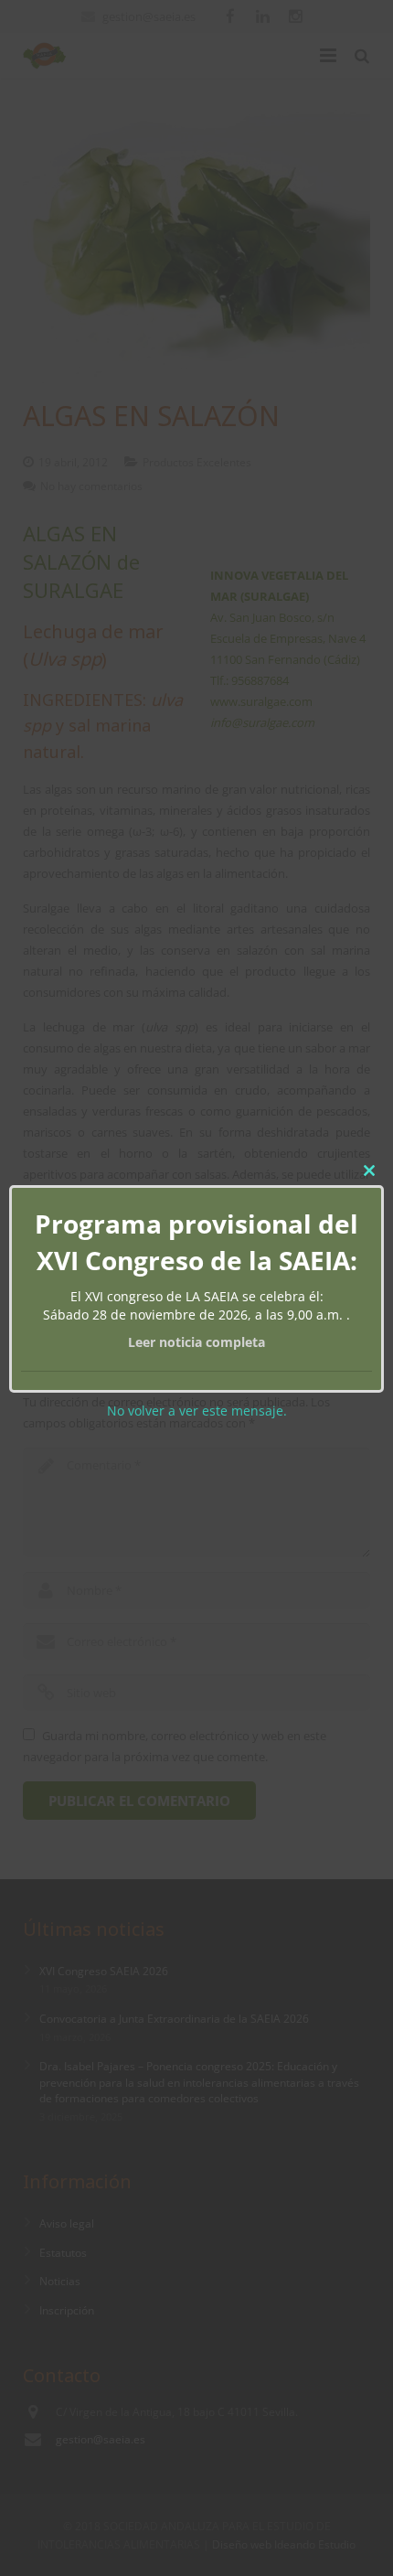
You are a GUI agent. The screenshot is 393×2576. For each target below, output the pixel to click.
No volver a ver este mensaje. (197, 1411)
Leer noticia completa (196, 1342)
